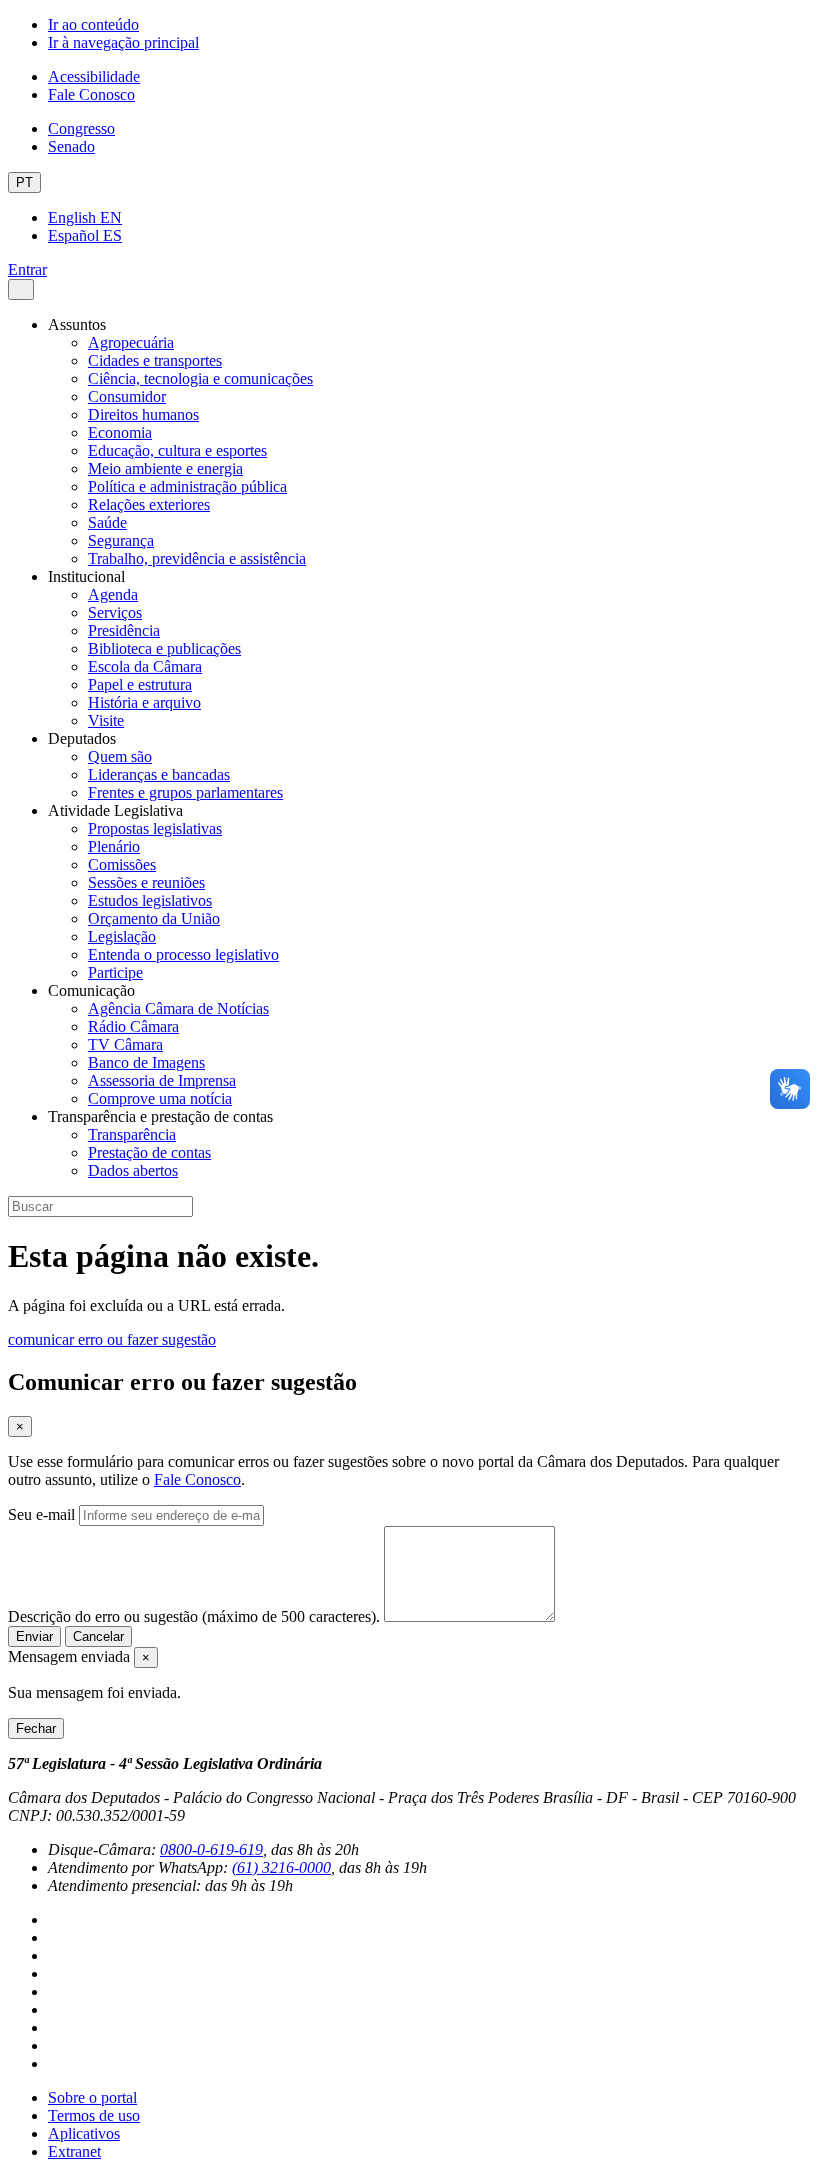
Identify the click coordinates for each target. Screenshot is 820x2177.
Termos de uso (94, 2115)
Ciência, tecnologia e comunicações (200, 378)
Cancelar (98, 1636)
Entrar (27, 269)
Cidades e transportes (155, 360)
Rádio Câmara (133, 1026)
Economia (120, 432)
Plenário (114, 846)
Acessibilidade (94, 76)
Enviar (34, 1636)
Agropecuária (131, 342)
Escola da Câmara (145, 666)
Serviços (115, 612)
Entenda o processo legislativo (183, 954)
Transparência (132, 1134)
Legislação (122, 936)
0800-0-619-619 (211, 1849)
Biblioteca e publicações (164, 648)
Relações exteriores (149, 504)
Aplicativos (84, 2133)
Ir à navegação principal (123, 42)
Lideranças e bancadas (159, 774)
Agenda (113, 594)
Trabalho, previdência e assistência (197, 558)
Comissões (122, 864)
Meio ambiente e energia (165, 468)
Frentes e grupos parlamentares (185, 792)
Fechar (36, 1728)
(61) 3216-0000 (281, 1867)
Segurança (121, 540)
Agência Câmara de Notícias (178, 1008)
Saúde (107, 522)
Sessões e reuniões (146, 882)
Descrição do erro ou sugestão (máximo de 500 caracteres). (194, 1616)
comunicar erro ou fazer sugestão (112, 1339)
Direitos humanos (143, 414)
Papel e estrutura (140, 684)
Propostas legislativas (155, 828)
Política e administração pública (187, 486)
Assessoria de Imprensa (162, 1080)
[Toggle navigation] (21, 289)
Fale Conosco (91, 94)
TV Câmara (125, 1044)
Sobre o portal (92, 2097)
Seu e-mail (41, 1514)
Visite (106, 720)
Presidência (124, 630)
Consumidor (127, 396)
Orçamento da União (154, 918)
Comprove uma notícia (160, 1098)
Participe (115, 972)
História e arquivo (144, 702)
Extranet (74, 2151)
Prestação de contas (149, 1152)
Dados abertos (133, 1170)
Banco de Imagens (146, 1062)
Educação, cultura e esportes (177, 450)
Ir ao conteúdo (93, 24)
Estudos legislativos (150, 900)
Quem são (120, 756)
